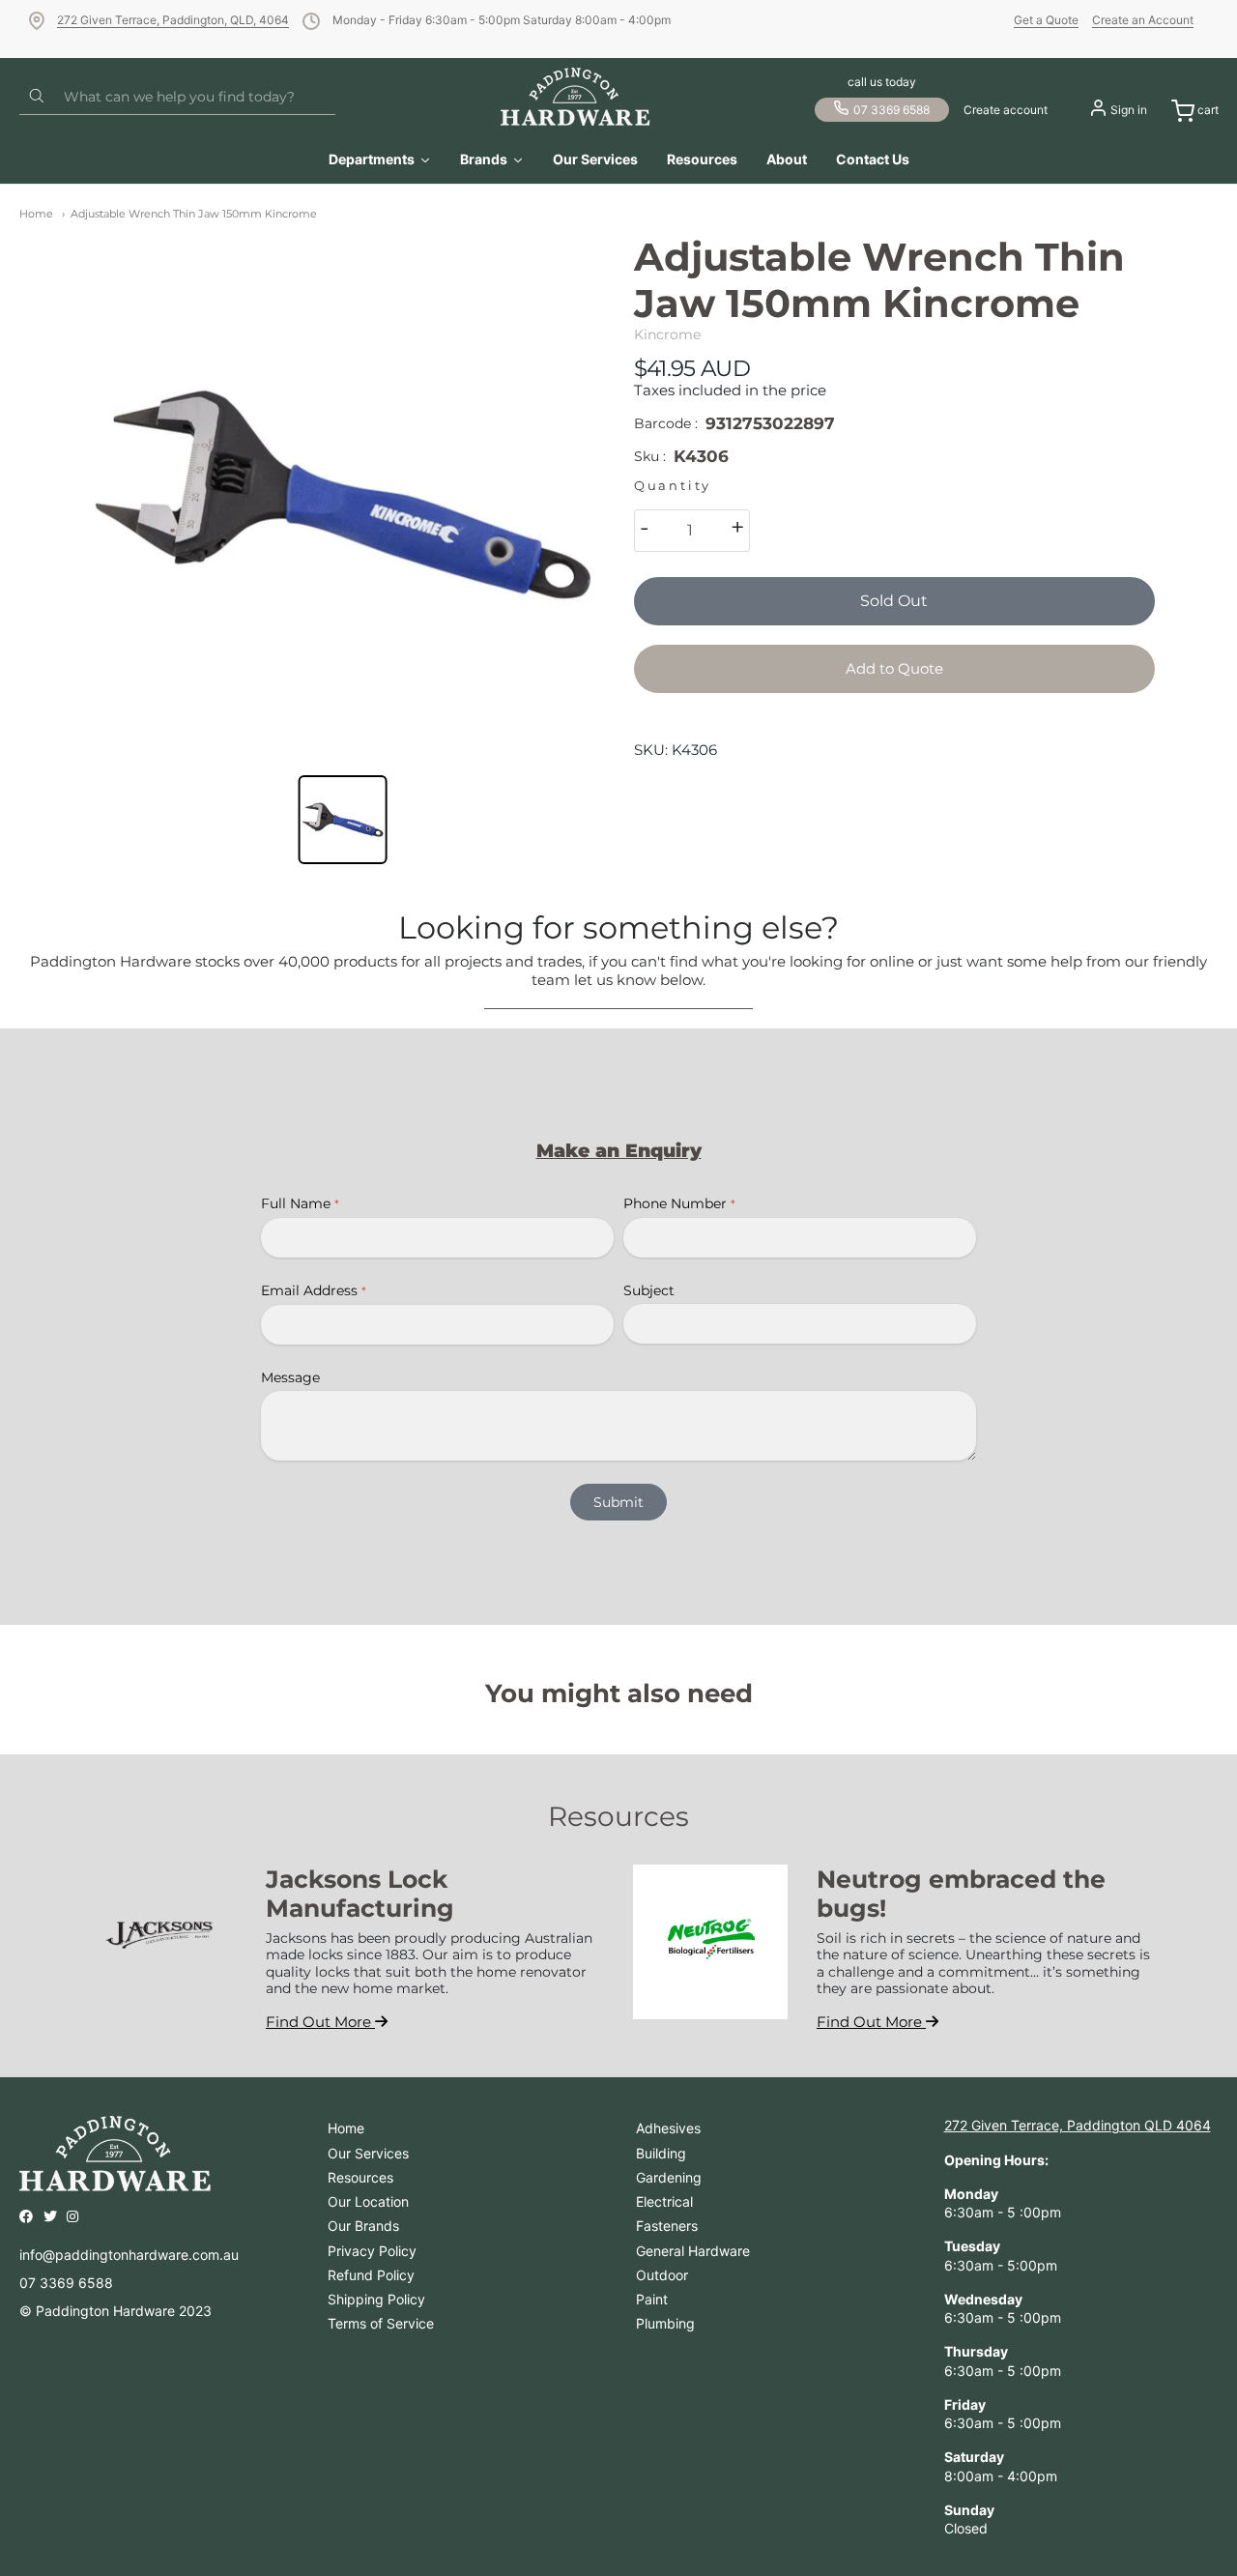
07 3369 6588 (892, 110)
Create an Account (1143, 20)
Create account (1006, 110)
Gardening (669, 2177)
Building (661, 2153)
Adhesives (668, 2128)
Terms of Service (381, 2323)
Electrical (664, 2201)
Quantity (673, 486)
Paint (652, 2299)
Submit (618, 1502)
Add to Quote (894, 668)
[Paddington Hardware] (575, 97)
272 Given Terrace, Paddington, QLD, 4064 (173, 20)
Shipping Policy (376, 2299)
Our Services (368, 2153)
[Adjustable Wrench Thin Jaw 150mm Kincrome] (343, 494)
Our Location (368, 2201)
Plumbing (665, 2323)
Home (36, 214)
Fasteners (667, 2226)
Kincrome (667, 334)
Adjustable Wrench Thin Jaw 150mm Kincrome (194, 214)
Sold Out (894, 601)
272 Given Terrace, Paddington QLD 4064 (1078, 2125)
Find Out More (320, 2022)
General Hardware (693, 2251)
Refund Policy (371, 2275)
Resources (360, 2177)
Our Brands (363, 2226)
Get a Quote (1046, 20)
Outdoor (662, 2275)
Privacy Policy (372, 2251)
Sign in (1129, 110)
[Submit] (37, 97)
